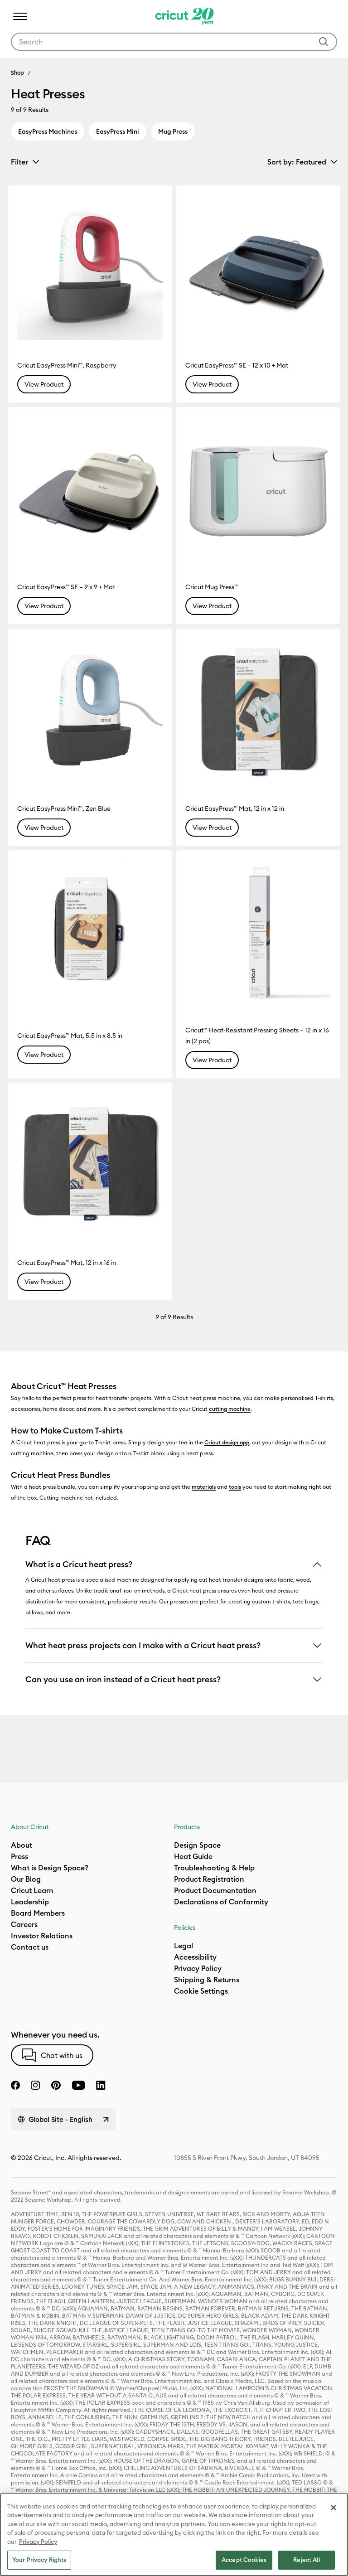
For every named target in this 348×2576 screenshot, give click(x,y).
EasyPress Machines (48, 131)
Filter (19, 162)
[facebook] (15, 2085)
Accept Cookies (244, 2560)
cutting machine (230, 1409)
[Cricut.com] (183, 16)
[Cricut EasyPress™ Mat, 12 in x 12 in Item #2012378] (258, 710)
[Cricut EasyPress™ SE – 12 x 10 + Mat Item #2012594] (258, 267)
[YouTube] (78, 2085)
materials (204, 1487)
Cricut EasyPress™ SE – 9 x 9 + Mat (66, 587)
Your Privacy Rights (39, 2560)
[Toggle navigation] (20, 16)
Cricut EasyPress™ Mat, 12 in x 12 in (235, 809)
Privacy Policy (38, 2542)
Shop (17, 73)
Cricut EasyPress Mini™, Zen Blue (64, 809)
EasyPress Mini (118, 131)
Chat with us (62, 2055)
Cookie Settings (201, 1991)
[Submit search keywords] (324, 42)
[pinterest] (56, 2085)
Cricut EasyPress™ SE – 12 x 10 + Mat (237, 365)
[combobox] (174, 42)
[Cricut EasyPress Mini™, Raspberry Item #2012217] (90, 267)
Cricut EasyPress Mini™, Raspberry (67, 365)
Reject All (306, 2560)
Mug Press (173, 131)
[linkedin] (101, 2085)
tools (235, 1487)
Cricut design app (227, 1442)
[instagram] (35, 2085)
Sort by (297, 162)
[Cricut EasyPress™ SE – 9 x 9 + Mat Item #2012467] (90, 489)
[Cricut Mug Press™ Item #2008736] (258, 489)
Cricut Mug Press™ (212, 587)
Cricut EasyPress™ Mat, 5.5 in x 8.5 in (70, 1036)
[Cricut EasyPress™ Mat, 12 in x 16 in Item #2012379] (90, 1165)
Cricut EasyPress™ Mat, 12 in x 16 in (67, 1263)
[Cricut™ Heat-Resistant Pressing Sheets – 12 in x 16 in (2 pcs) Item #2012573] (258, 932)
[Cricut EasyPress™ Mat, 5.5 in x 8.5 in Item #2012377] (90, 932)
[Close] (333, 2508)
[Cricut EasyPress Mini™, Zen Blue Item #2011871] (90, 710)
